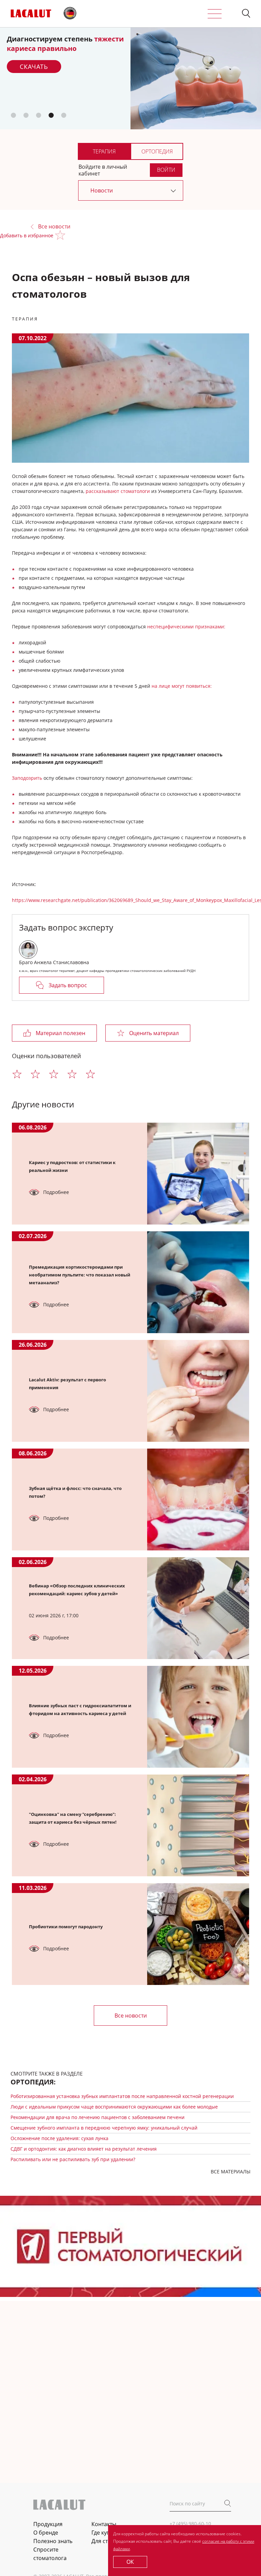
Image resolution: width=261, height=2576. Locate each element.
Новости (102, 190)
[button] (246, 14)
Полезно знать (53, 2541)
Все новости (54, 227)
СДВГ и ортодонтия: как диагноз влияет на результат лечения (84, 2149)
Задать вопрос (68, 985)
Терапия (104, 151)
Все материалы (231, 2172)
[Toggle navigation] (215, 14)
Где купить (105, 2533)
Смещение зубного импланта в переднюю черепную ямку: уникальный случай (104, 2128)
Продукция (48, 2524)
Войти (166, 170)
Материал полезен (60, 1033)
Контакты (104, 2524)
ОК (130, 2562)
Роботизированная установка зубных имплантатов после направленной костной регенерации (122, 2096)
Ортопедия (157, 151)
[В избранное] (62, 236)
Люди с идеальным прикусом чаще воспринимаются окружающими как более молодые (114, 2107)
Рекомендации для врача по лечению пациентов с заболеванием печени (98, 2117)
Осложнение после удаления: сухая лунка (59, 2138)
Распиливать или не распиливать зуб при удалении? (73, 2159)
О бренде (46, 2533)
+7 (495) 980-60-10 (190, 2524)
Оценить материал (154, 1033)
